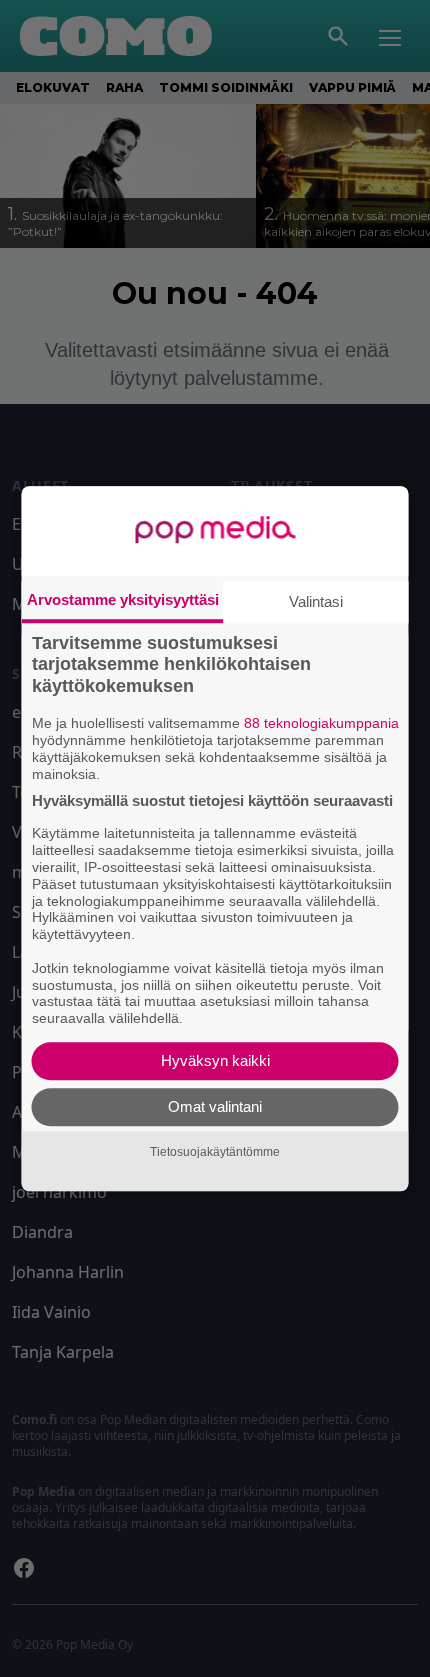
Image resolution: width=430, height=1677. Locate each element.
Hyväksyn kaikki (215, 1060)
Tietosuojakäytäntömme (215, 1152)
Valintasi (316, 601)
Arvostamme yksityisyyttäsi (123, 599)
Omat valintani (215, 1106)
